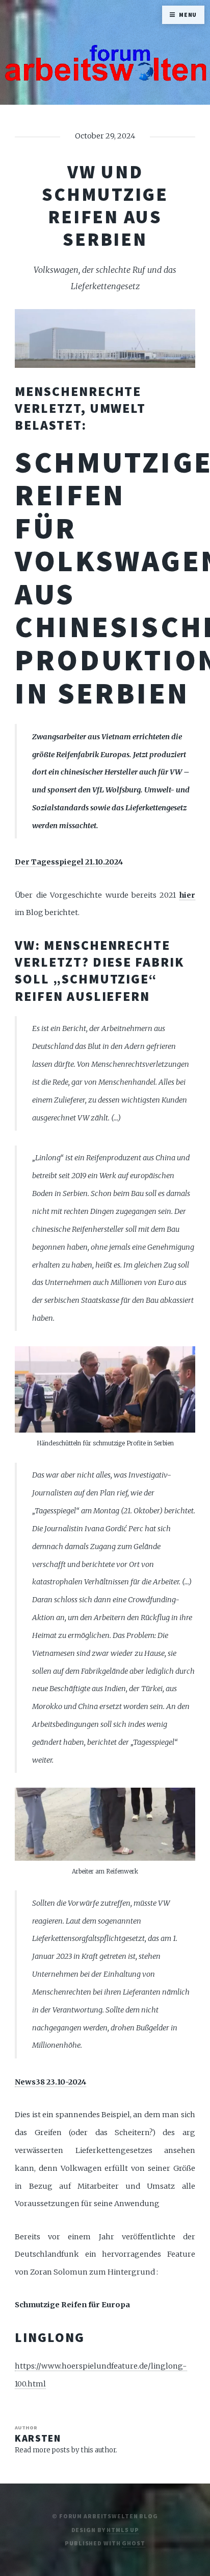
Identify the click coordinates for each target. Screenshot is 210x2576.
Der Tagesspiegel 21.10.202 (67, 862)
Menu (188, 15)
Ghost (133, 2543)
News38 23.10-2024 (50, 2082)
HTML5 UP (123, 2530)
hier (187, 895)
